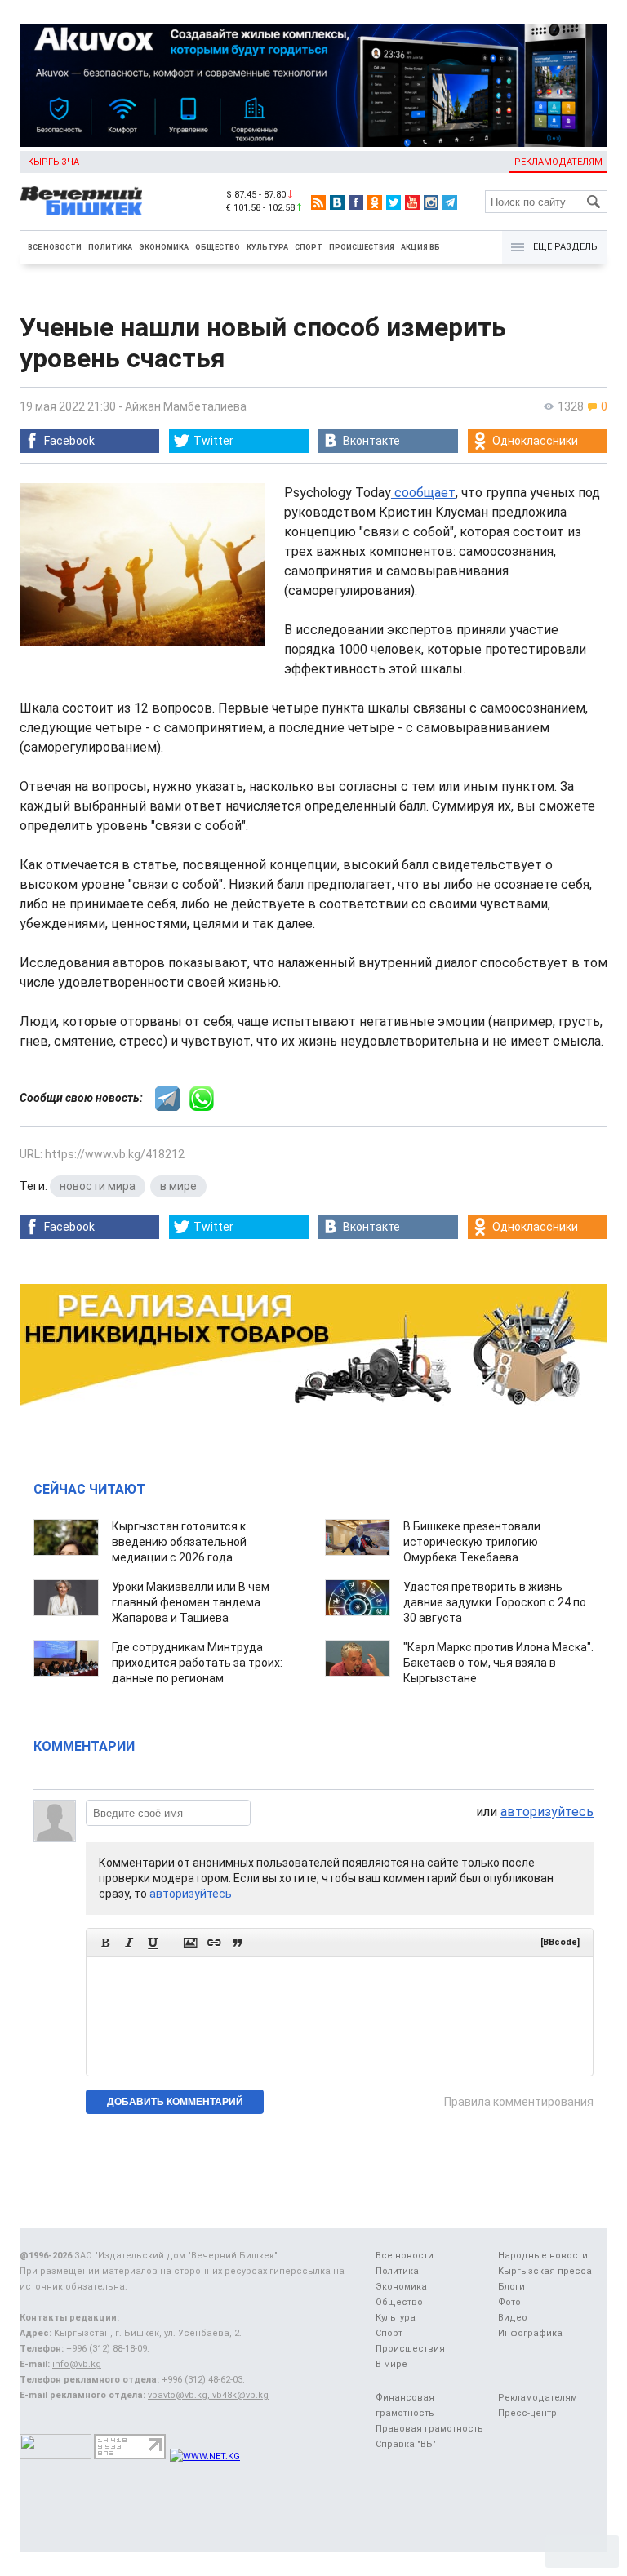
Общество (218, 247)
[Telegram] (450, 202)
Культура (267, 247)
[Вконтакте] (337, 202)
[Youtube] (412, 202)
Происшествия (362, 247)
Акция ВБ (420, 247)
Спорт (309, 247)
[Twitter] (394, 202)
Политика (110, 247)
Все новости (55, 247)
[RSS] (318, 202)
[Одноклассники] (375, 202)
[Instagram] (431, 202)
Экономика (164, 247)
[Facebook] (356, 202)
